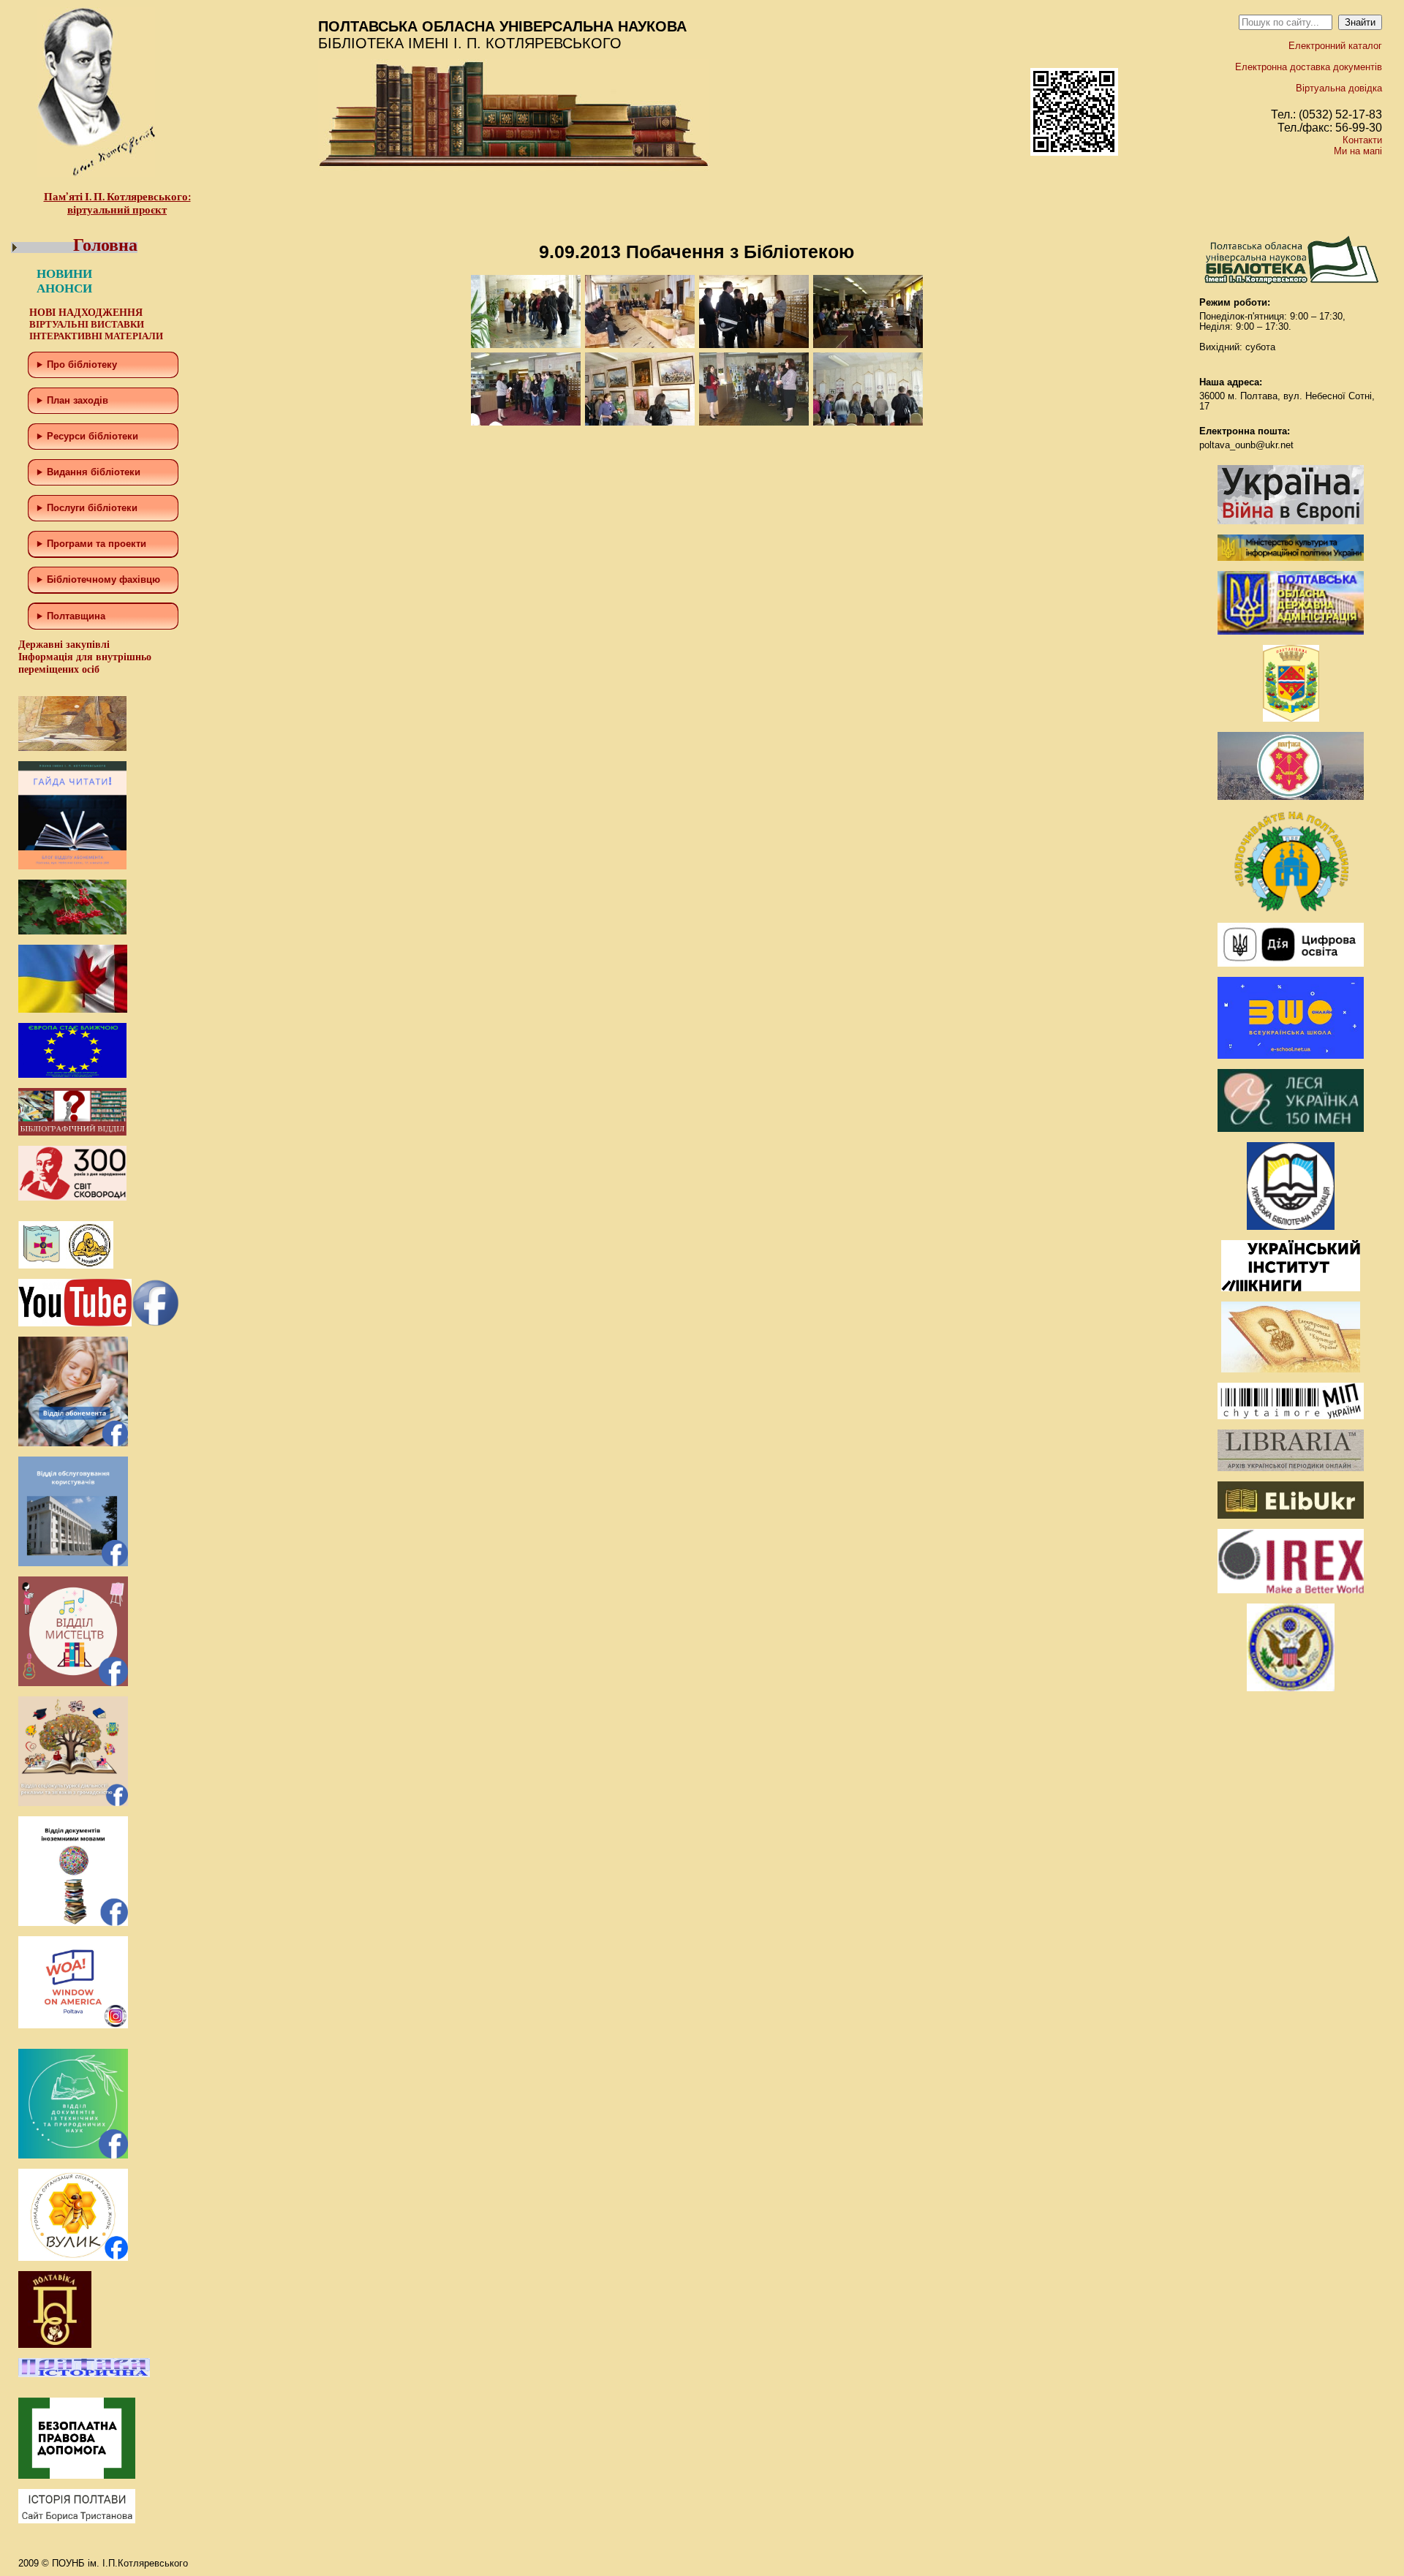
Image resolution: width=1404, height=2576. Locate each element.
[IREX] (1291, 1590)
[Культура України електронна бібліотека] (1291, 1369)
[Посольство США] (1291, 1688)
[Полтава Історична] (84, 2374)
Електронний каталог (1335, 46)
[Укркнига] (1291, 1288)
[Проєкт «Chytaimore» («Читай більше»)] (1291, 1416)
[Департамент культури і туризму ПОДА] (1291, 718)
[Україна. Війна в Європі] (1291, 521)
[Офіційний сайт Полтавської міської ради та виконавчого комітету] (1291, 797)
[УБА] (1291, 1227)
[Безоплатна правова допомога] (77, 2475)
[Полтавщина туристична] (1291, 909)
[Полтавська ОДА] (1291, 631)
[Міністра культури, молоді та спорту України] (1291, 558)
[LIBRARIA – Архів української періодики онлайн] (1291, 1468)
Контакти (1362, 140)
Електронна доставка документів (1309, 67)
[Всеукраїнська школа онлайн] (1291, 1055)
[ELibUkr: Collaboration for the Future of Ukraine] (1291, 1515)
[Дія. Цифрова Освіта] (1291, 963)
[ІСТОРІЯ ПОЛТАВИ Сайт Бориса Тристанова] (77, 2520)
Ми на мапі (1358, 151)
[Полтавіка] (55, 2345)
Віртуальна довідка (1339, 88)
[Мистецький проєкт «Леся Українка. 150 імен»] (1291, 1129)
